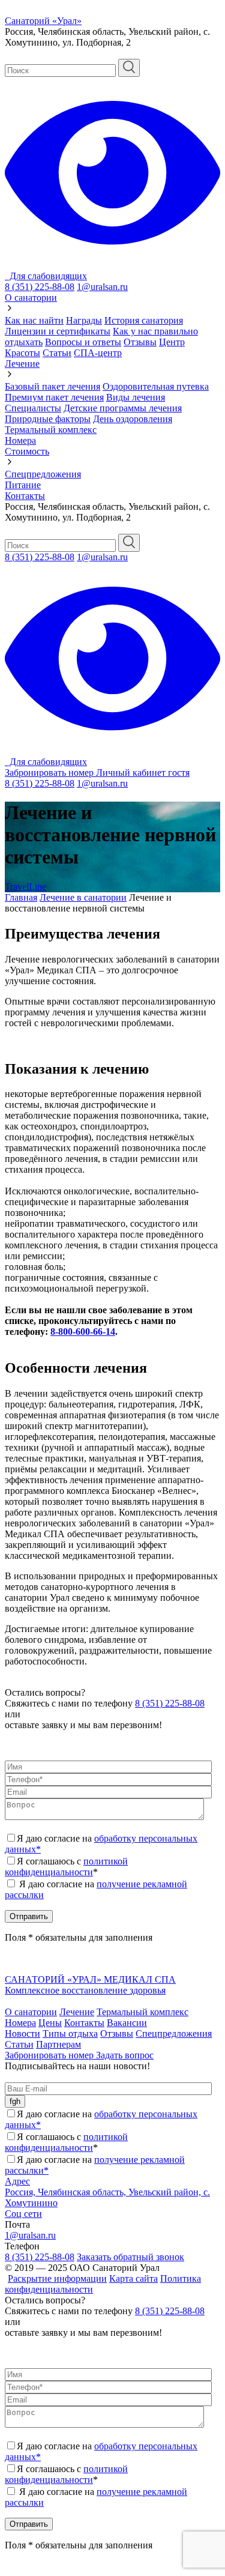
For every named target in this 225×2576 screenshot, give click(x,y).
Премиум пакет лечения (54, 397)
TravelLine (25, 887)
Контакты (25, 496)
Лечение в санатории (83, 897)
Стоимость (27, 451)
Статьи (57, 353)
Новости (22, 2033)
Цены (50, 2023)
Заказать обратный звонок (130, 2257)
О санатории (31, 298)
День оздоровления (133, 419)
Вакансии (127, 2023)
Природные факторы (48, 419)
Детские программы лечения (123, 408)
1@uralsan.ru (102, 287)
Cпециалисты (33, 408)
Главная (21, 897)
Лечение (22, 364)
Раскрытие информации (57, 2278)
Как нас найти (34, 320)
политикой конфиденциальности (66, 1867)
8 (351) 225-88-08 (40, 287)
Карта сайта (133, 2278)
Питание (23, 485)
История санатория (144, 320)
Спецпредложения (43, 474)
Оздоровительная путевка (156, 386)
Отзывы (140, 342)
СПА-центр (98, 353)
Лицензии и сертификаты (58, 331)
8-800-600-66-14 (83, 1332)
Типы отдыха (70, 2033)
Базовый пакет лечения (52, 386)
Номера (20, 440)
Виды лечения (136, 397)
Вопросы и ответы (83, 342)
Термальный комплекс (51, 430)
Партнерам (58, 2044)
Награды (84, 320)
